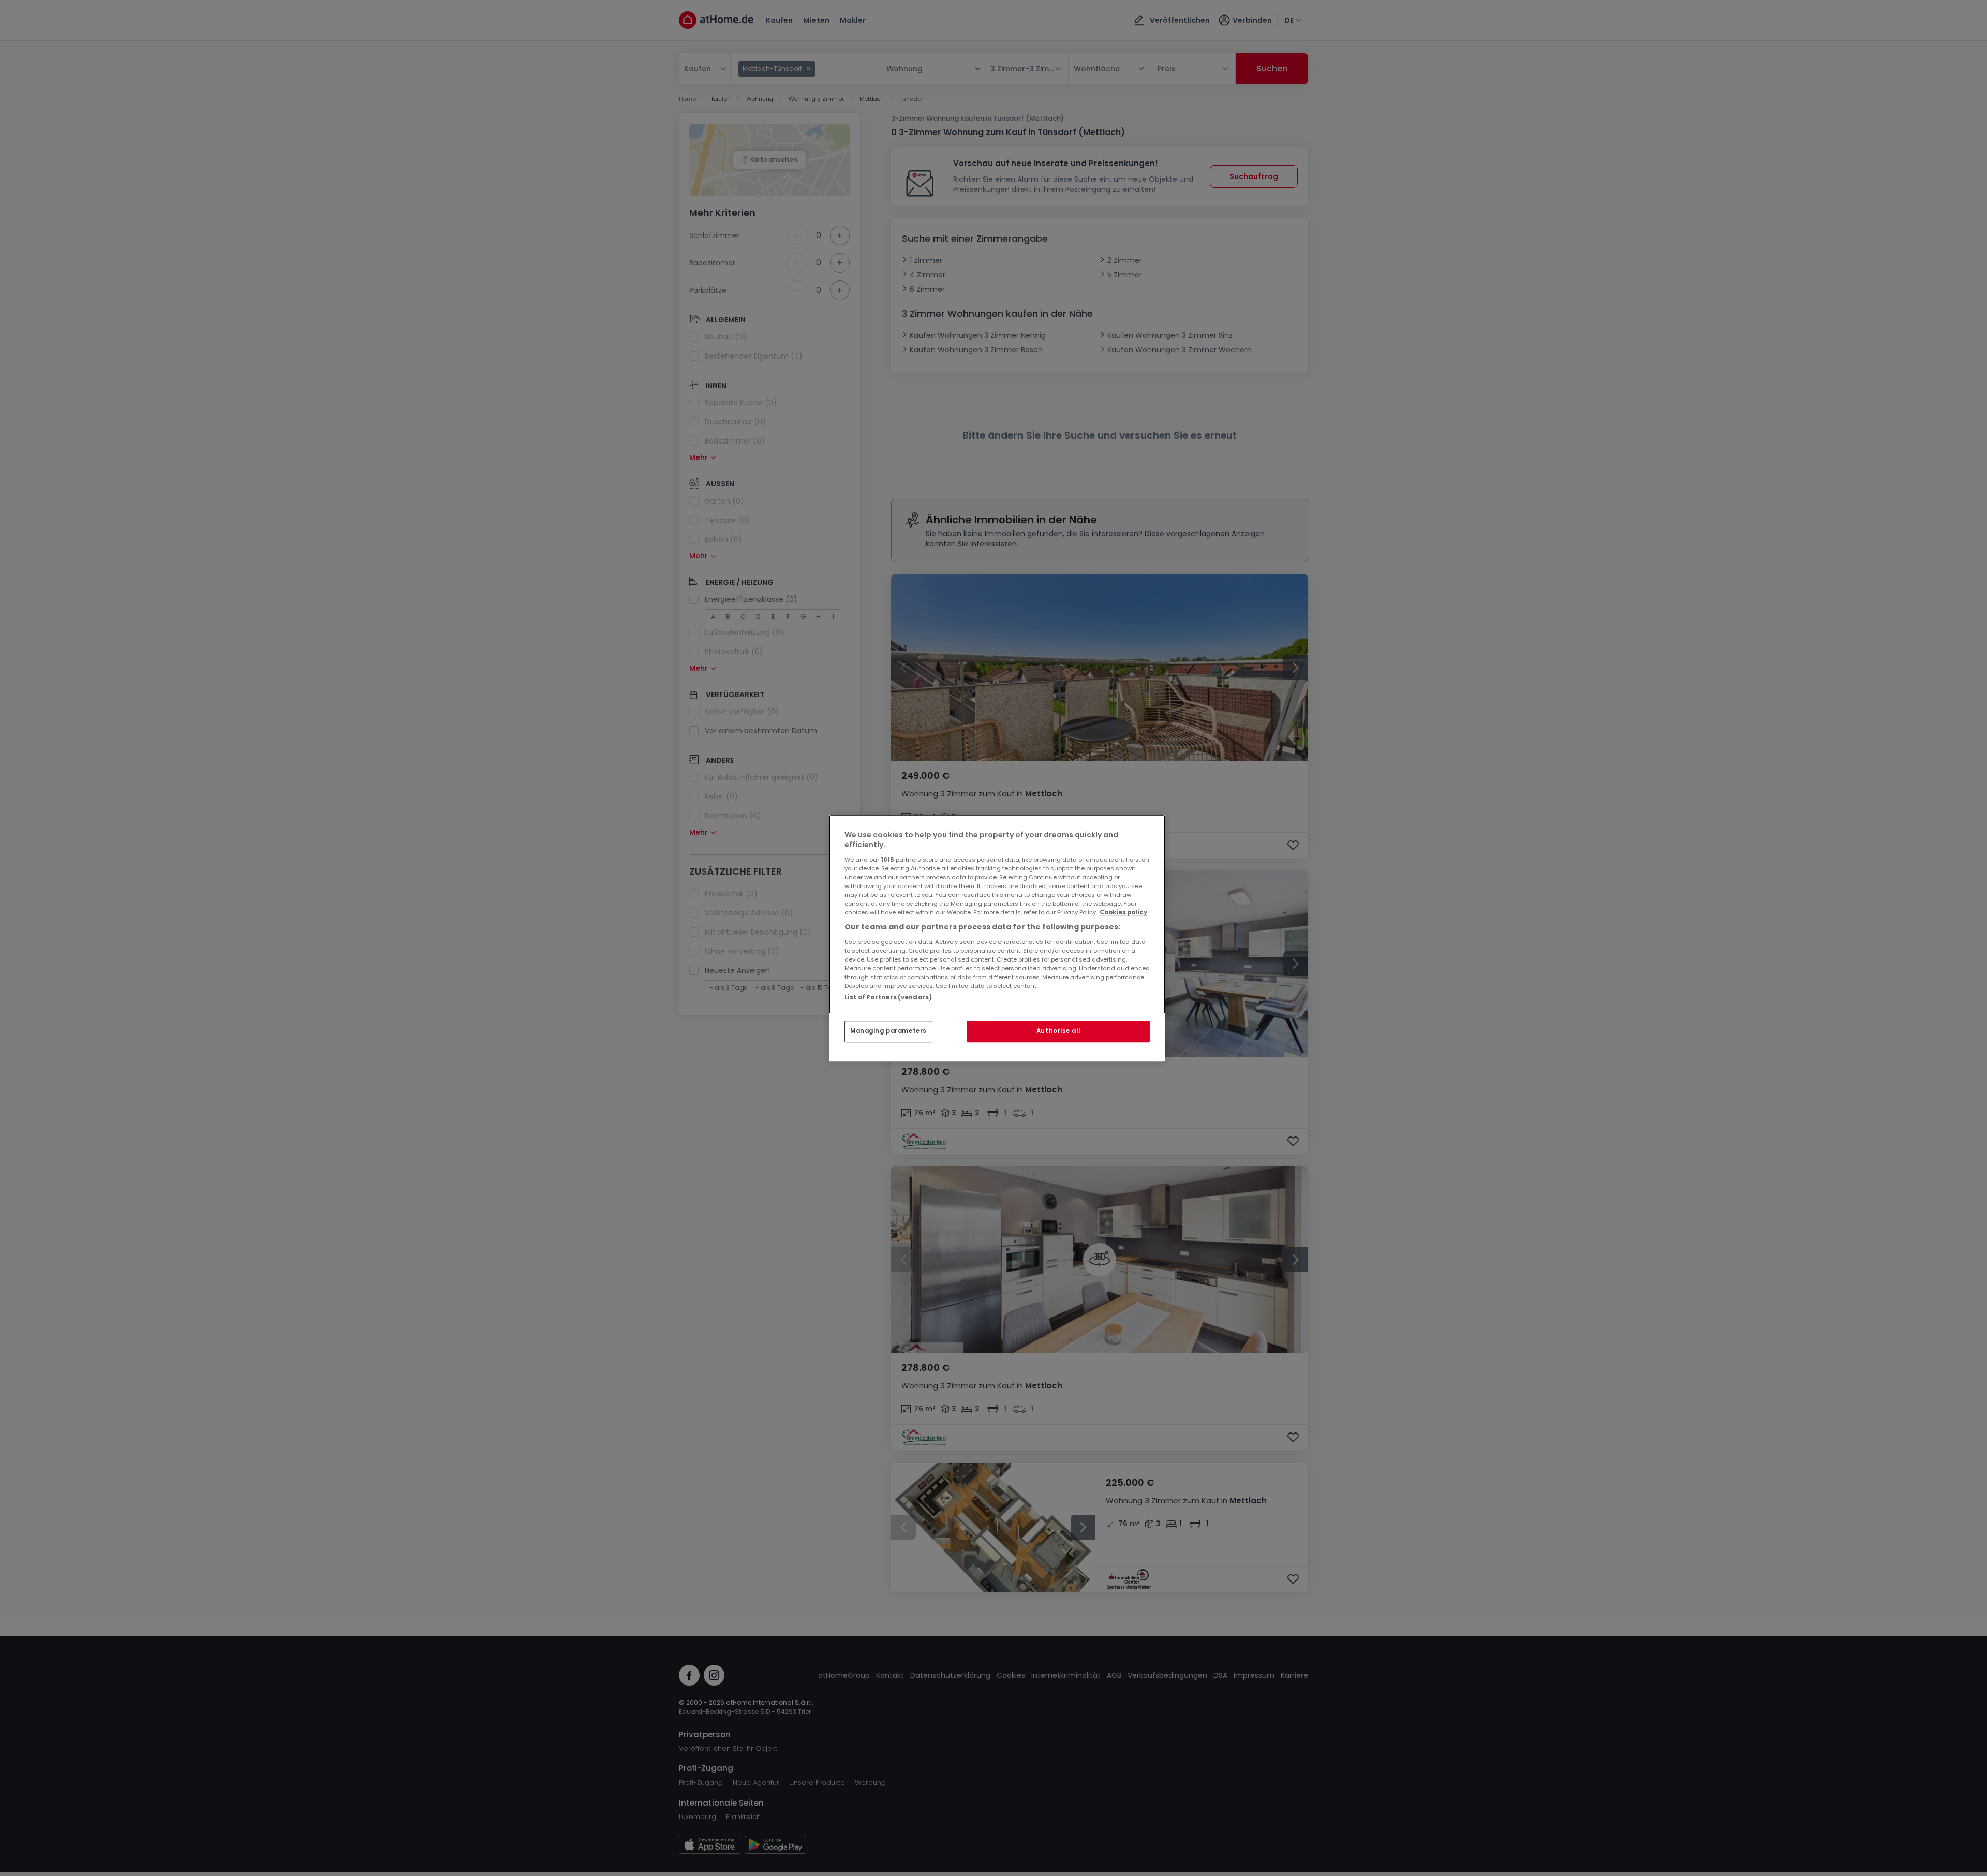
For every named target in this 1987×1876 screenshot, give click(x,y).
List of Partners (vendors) (888, 997)
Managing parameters (888, 1031)
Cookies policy (1123, 912)
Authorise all (1058, 1031)
